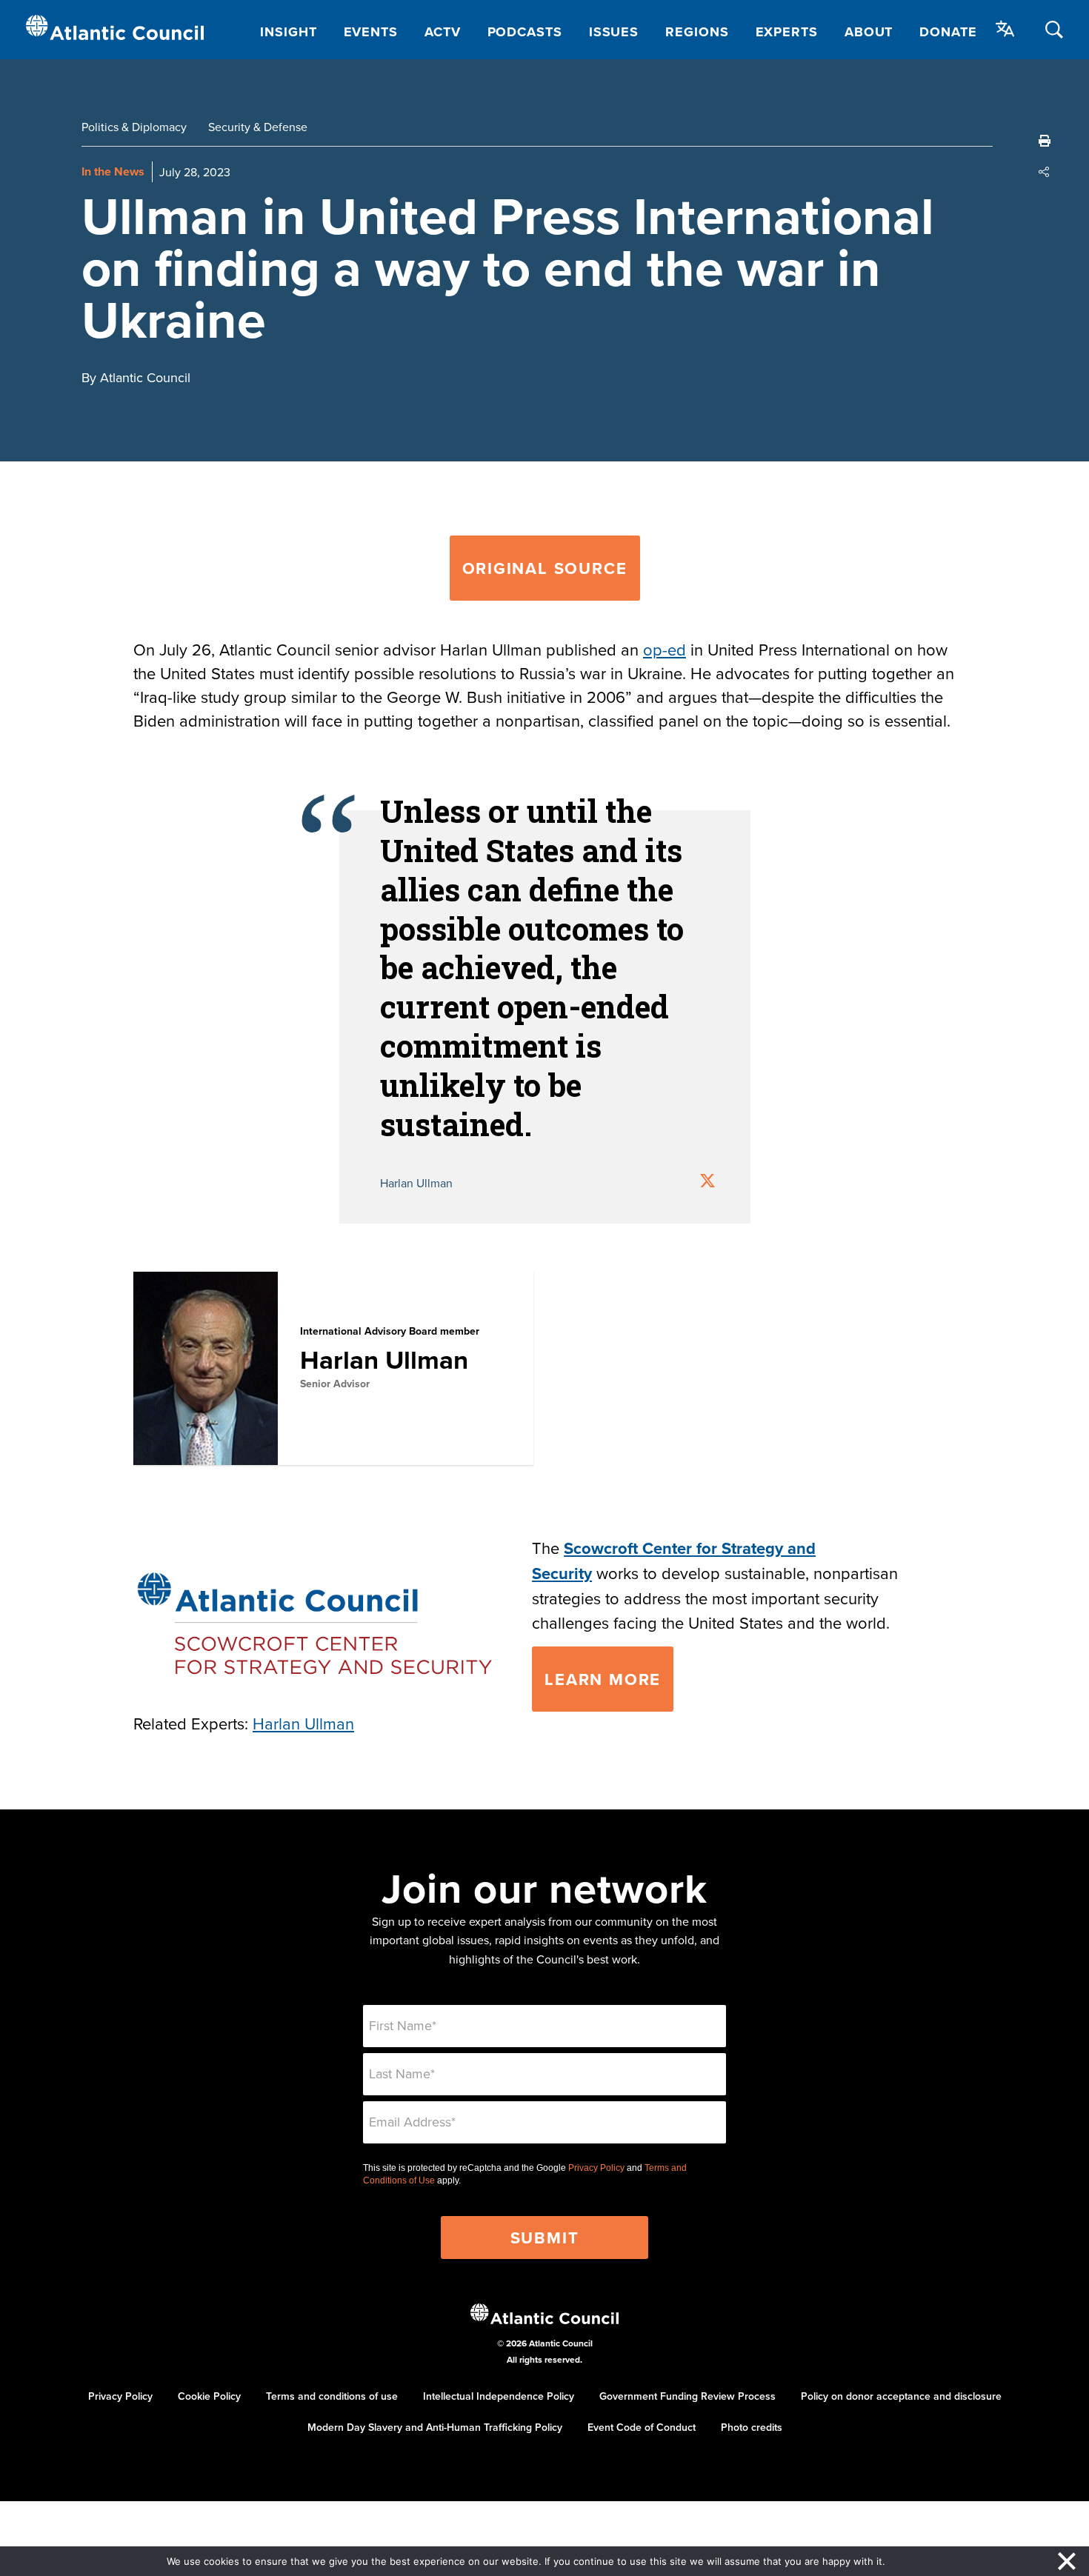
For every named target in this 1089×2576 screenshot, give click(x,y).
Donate (948, 32)
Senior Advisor (335, 1384)
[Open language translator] (1005, 29)
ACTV (443, 32)
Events (371, 32)
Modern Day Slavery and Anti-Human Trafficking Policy (435, 2427)
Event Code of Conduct (642, 2427)
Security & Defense (258, 127)
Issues (614, 32)
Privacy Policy (596, 2168)
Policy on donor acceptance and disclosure (901, 2396)
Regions (697, 32)
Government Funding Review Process (687, 2396)
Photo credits (752, 2427)
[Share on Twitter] (707, 1182)
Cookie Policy (209, 2396)
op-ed (665, 649)
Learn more (603, 1679)
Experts (787, 32)
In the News (113, 171)
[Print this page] (1045, 141)
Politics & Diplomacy (134, 127)
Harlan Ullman (384, 1359)
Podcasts (525, 32)
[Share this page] (1045, 172)
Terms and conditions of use (332, 2396)
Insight (288, 32)
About (869, 32)
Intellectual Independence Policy (499, 2396)
